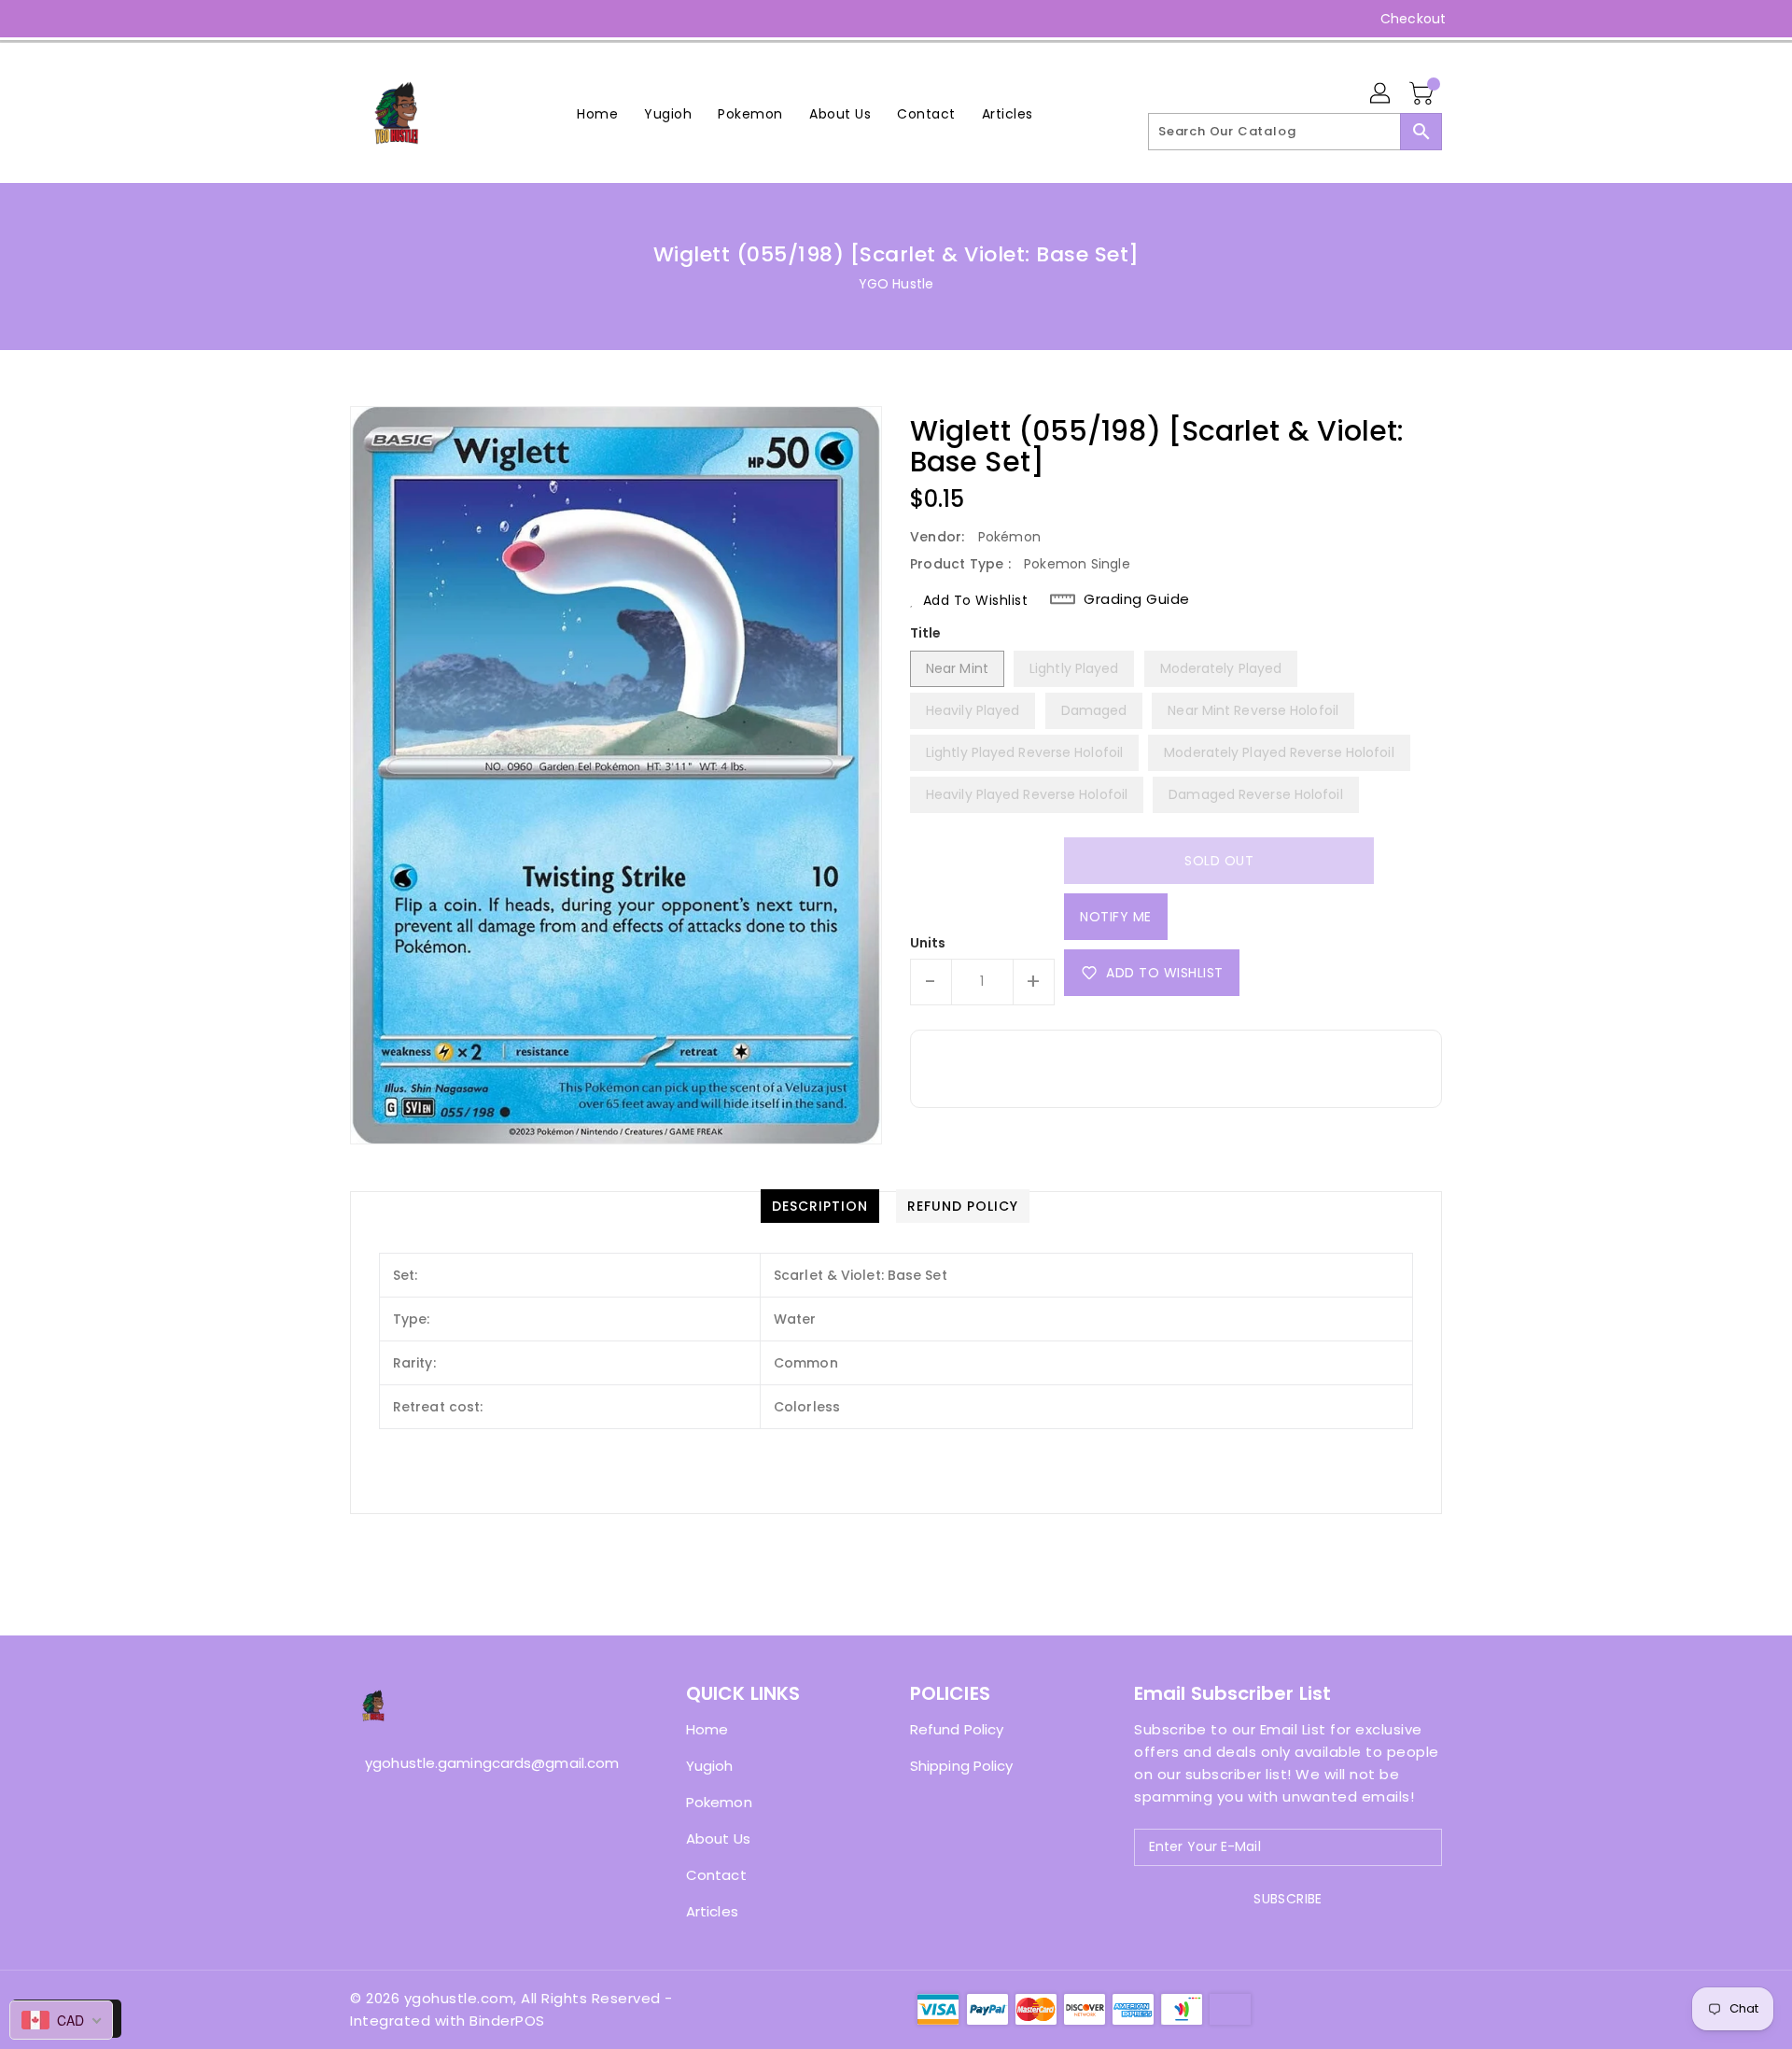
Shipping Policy (962, 1766)
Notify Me (1116, 917)
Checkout (1413, 19)
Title (926, 633)
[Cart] (1423, 94)
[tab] (820, 1206)
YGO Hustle (896, 284)
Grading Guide (1137, 599)
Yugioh (710, 1766)
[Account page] (1381, 94)
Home (707, 1729)
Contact (716, 1875)
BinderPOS (507, 2021)
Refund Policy (957, 1729)
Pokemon (719, 1802)
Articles (712, 1911)
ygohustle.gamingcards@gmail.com (481, 1763)
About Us (718, 1838)
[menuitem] (597, 113)
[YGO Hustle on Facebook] (324, 19)
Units (928, 943)
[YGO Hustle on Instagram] (359, 19)
